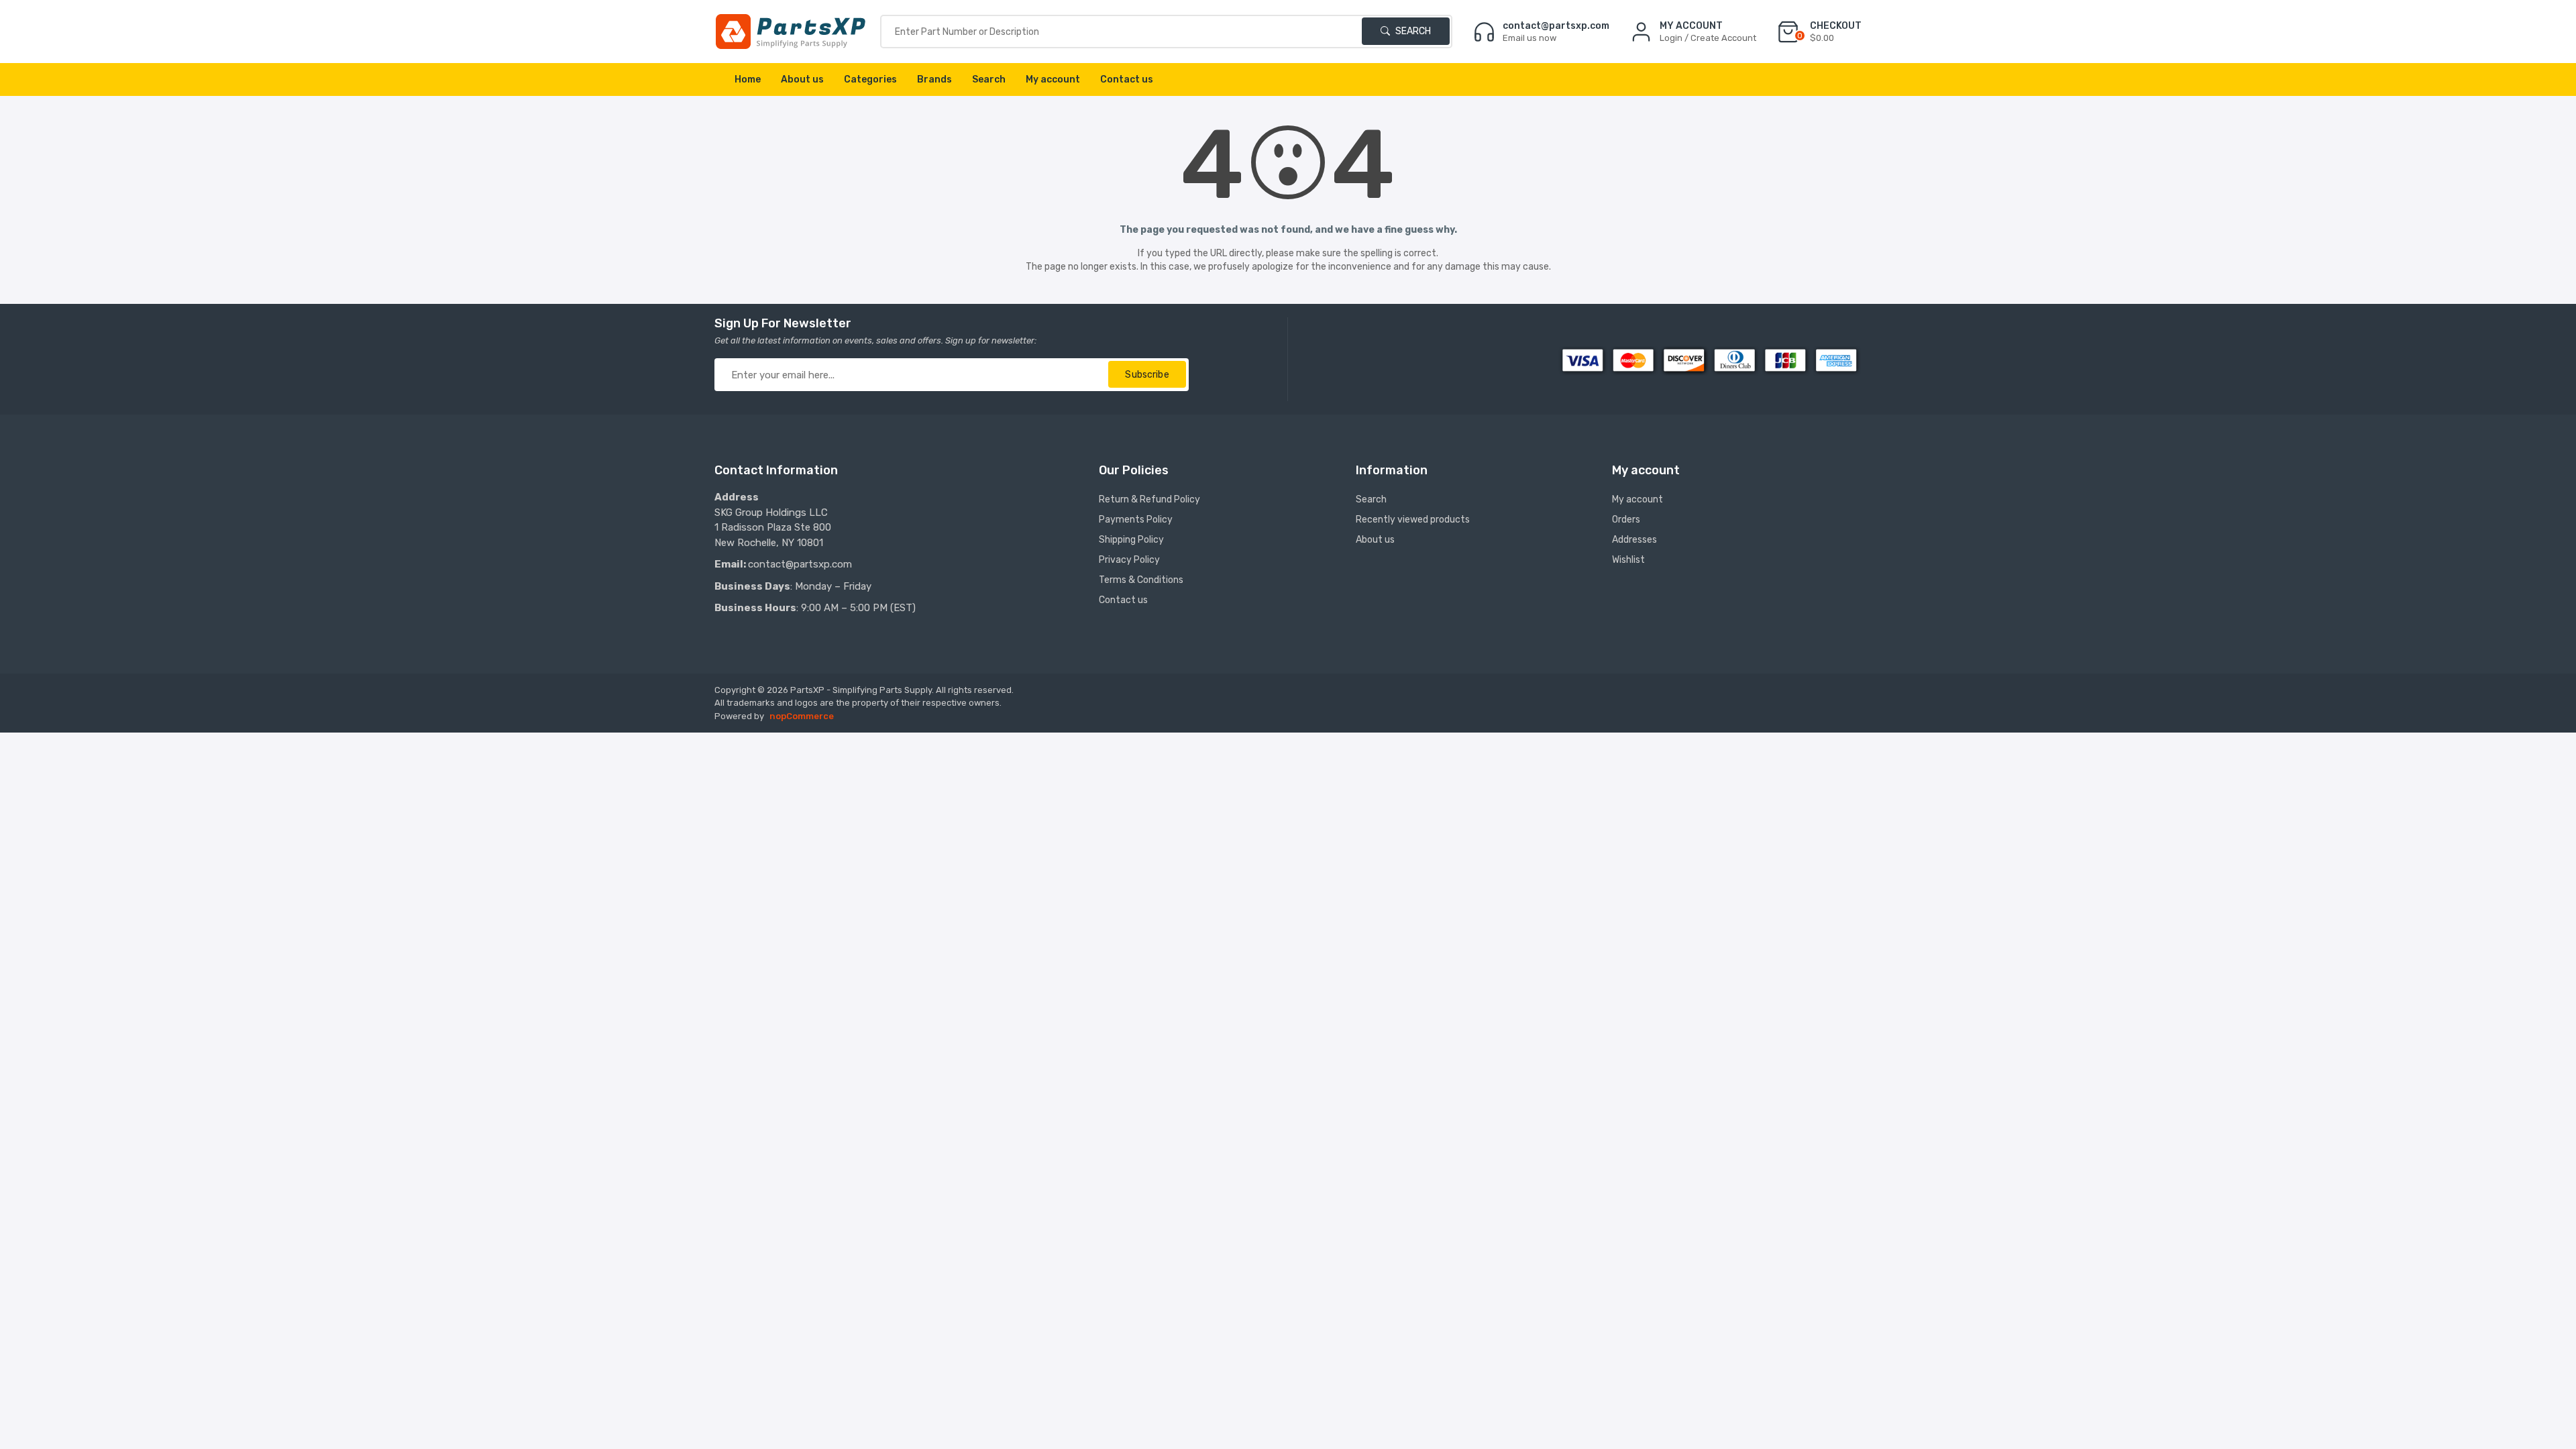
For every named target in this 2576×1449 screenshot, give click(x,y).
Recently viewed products (1413, 520)
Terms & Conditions (1141, 580)
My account (1053, 79)
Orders (1626, 520)
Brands (934, 79)
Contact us (1127, 79)
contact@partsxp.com (800, 564)
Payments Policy (1136, 520)
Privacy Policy (1129, 560)
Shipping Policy (1131, 540)
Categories (870, 79)
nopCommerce (802, 716)
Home (748, 79)
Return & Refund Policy (1149, 499)
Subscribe (1147, 375)
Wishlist (1628, 560)
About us (802, 79)
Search (1412, 31)
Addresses (1634, 540)
